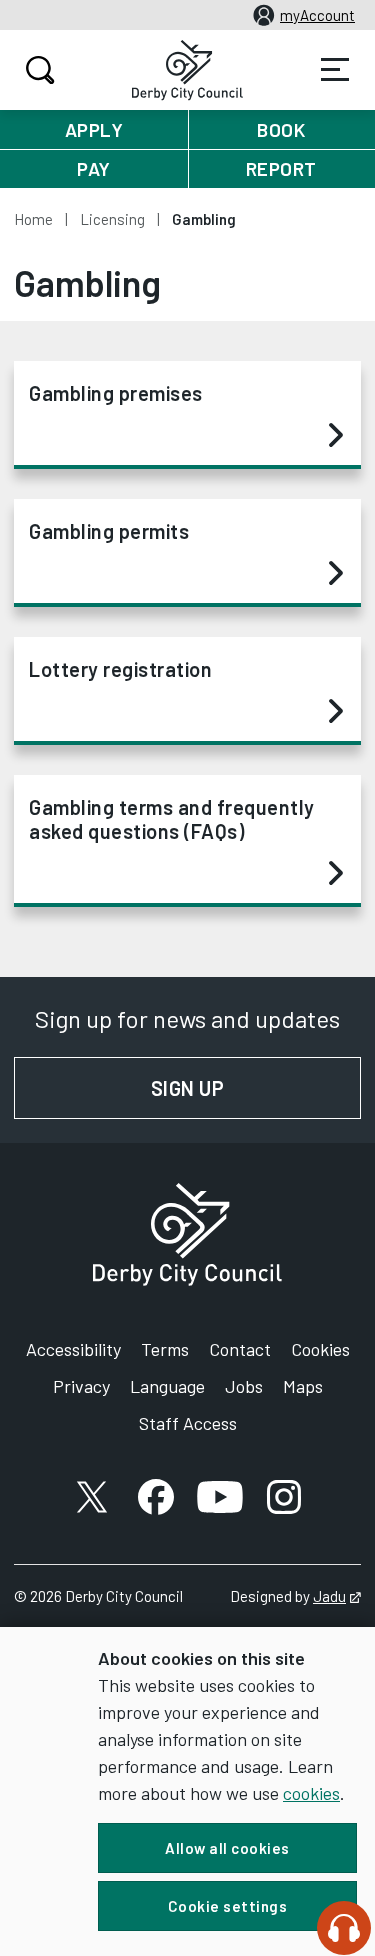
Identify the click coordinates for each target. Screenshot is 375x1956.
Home (33, 219)
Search (40, 70)
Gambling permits (109, 531)
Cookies (320, 1349)
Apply (94, 129)
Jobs (244, 1386)
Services (335, 70)
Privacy (81, 1386)
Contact (240, 1349)
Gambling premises (116, 393)
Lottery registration (120, 669)
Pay (94, 168)
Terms (165, 1349)
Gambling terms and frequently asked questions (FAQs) (172, 819)
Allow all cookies (227, 1848)
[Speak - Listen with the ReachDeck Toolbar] (344, 1928)
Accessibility (73, 1349)
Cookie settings (228, 1906)
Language (167, 1386)
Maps (303, 1386)
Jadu (337, 1596)
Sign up (256, 1088)
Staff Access (188, 1423)
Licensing (112, 219)
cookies (311, 1793)
